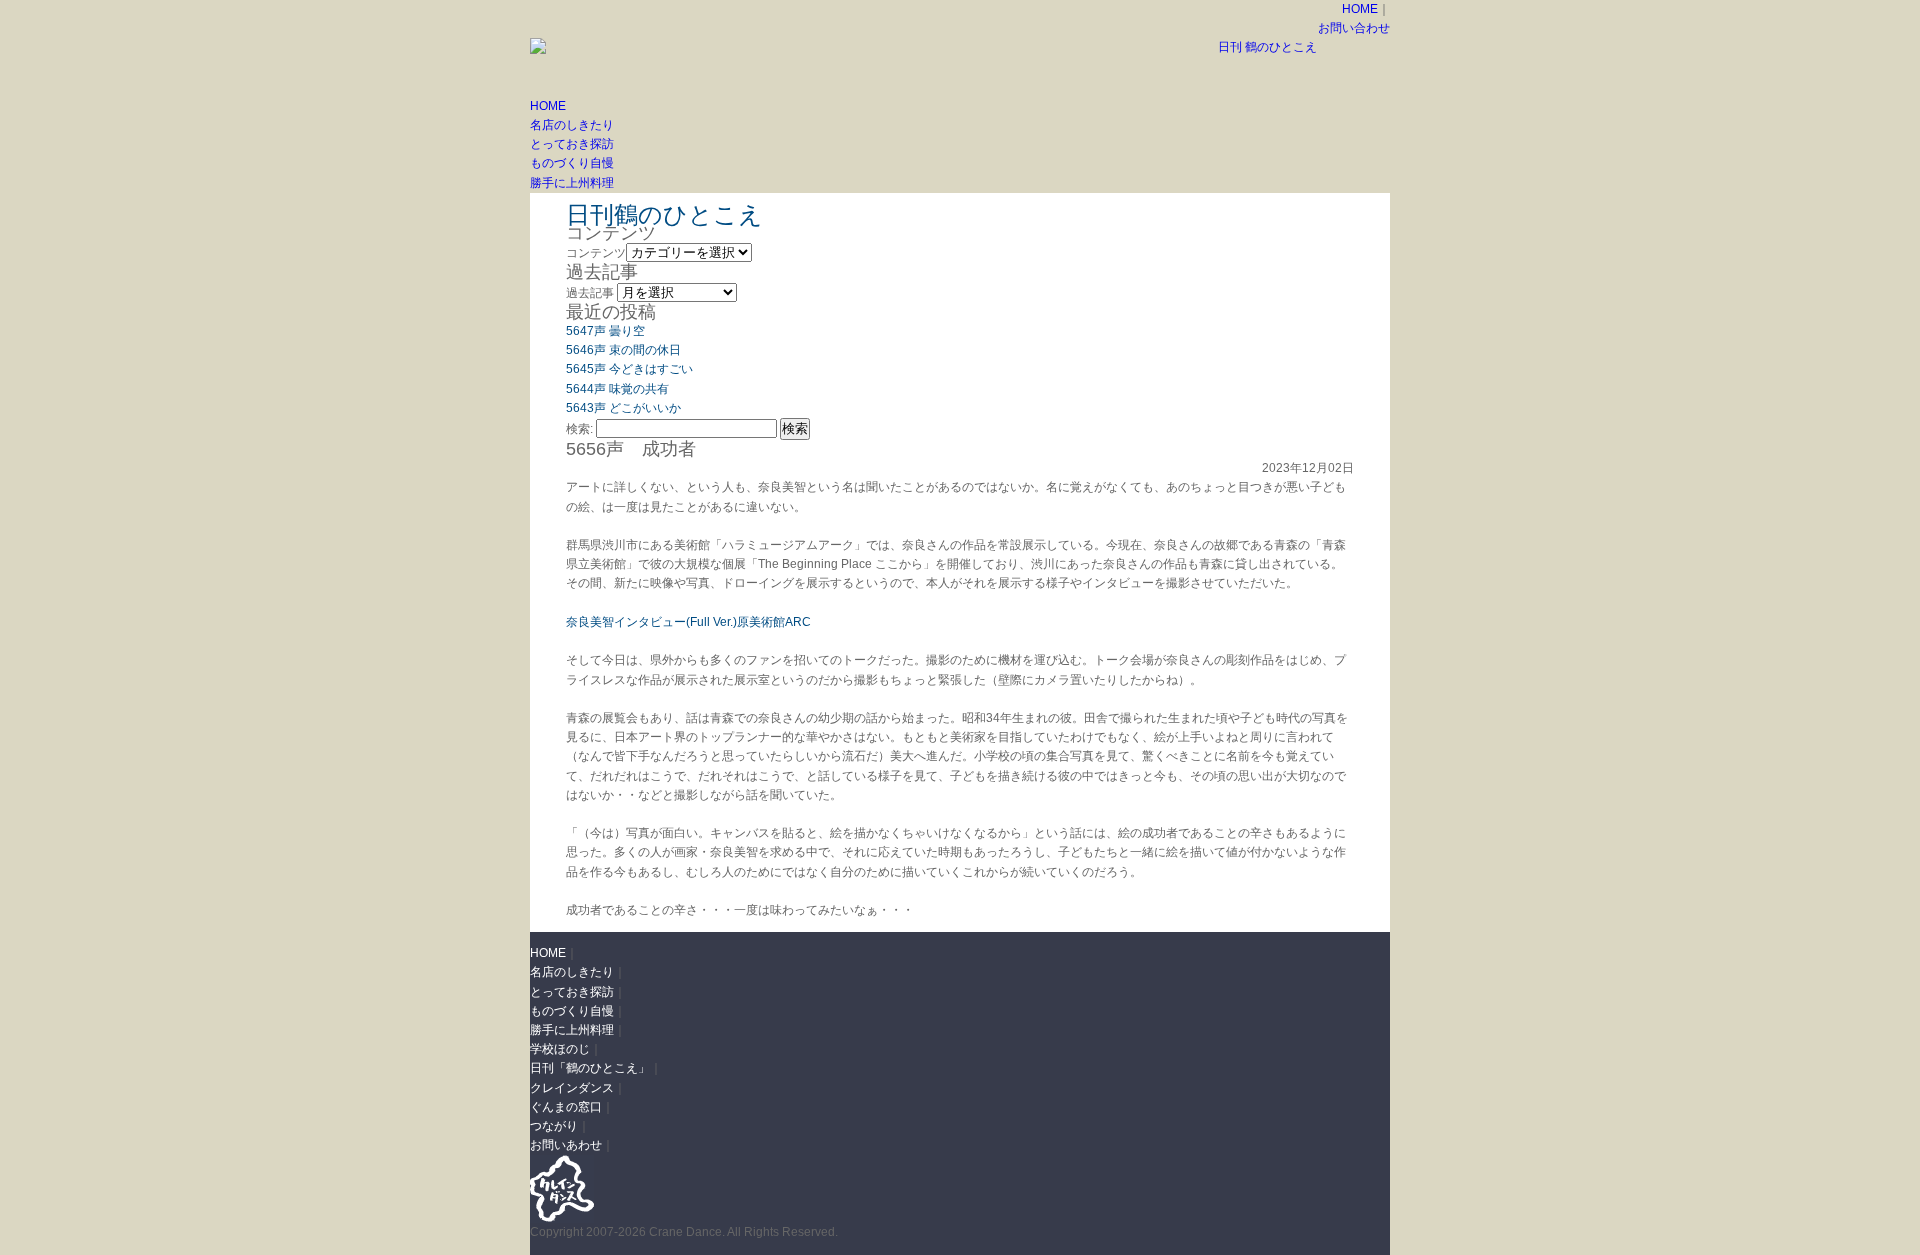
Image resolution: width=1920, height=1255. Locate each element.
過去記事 (590, 293)
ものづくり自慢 (572, 163)
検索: (579, 429)
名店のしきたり (572, 125)
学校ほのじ (560, 1049)
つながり (554, 1126)
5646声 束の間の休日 (623, 350)
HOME (1360, 9)
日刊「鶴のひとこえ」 (590, 1068)
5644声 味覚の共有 (617, 389)
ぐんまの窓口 (566, 1107)
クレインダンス (572, 1088)
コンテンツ (596, 253)
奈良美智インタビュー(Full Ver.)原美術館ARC (688, 622)
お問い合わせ (1354, 28)
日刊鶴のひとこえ (664, 214)
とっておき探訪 (572, 144)
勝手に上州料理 (572, 183)
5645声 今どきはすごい (629, 369)
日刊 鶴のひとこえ (1267, 47)
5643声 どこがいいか (623, 408)
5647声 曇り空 (605, 331)
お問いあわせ (566, 1145)
